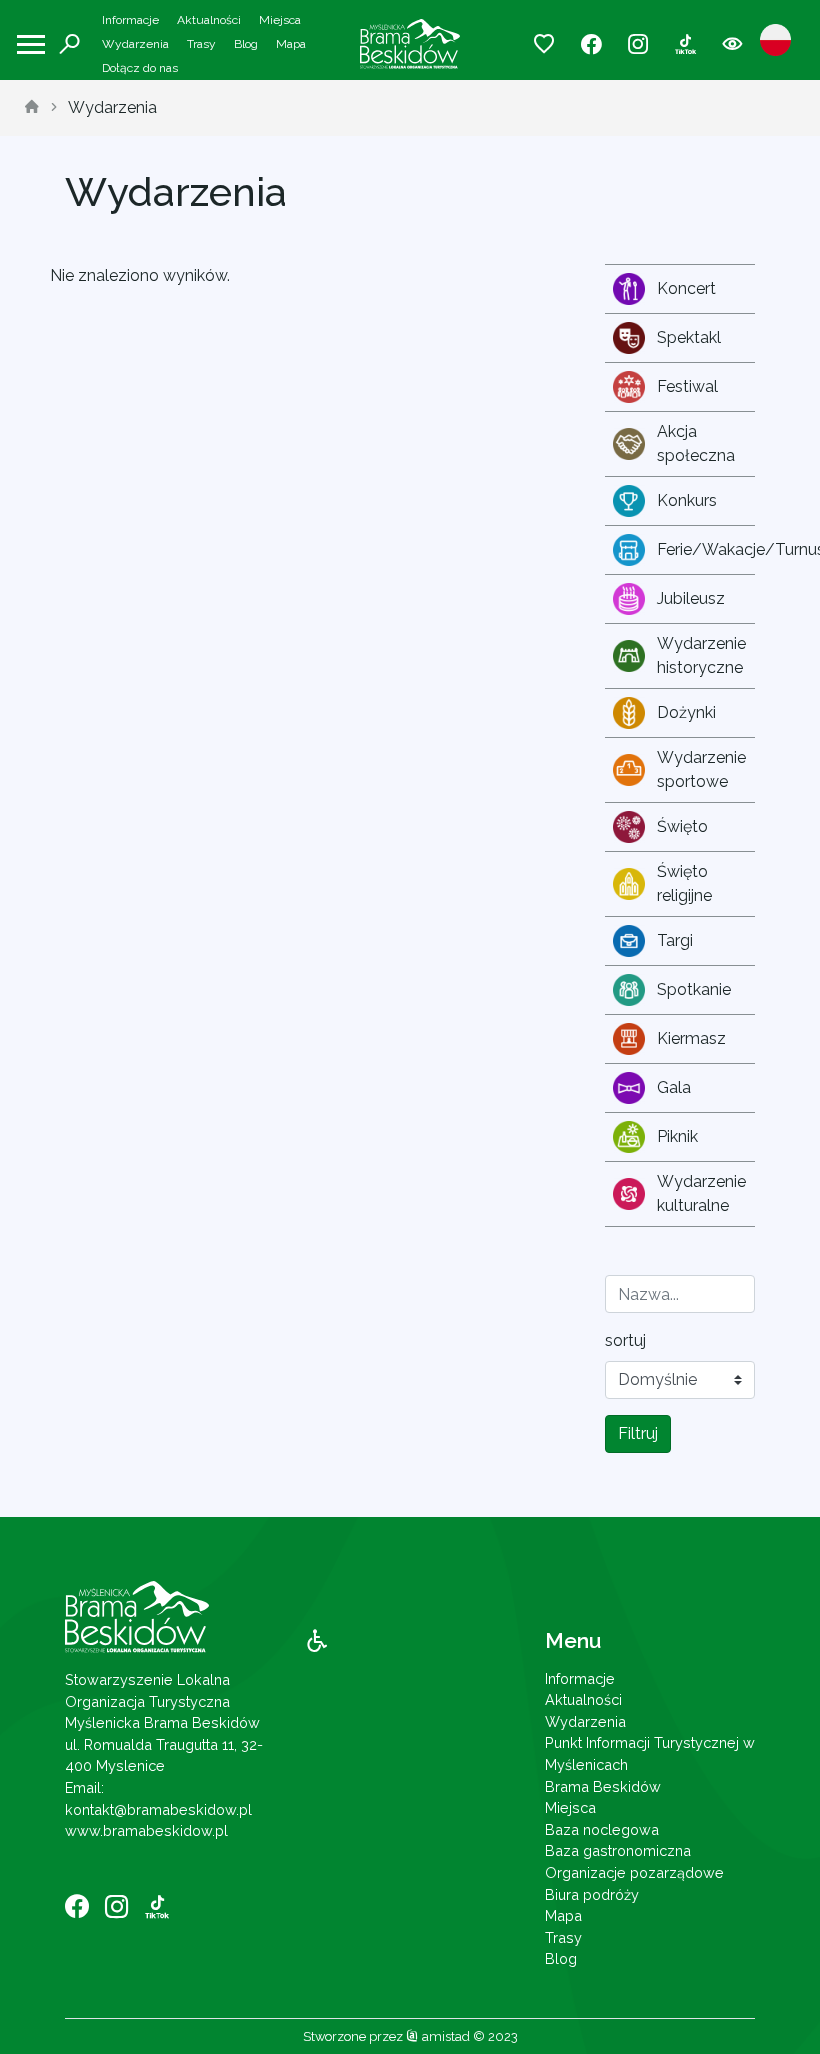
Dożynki (686, 712)
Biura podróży (592, 1894)
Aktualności (209, 20)
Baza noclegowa (602, 1829)
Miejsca (280, 20)
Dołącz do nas (140, 68)
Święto (682, 826)
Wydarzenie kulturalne (701, 1193)
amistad (444, 2036)
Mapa (291, 44)
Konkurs (687, 500)
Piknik (677, 1136)
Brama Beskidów (603, 1786)
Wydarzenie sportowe (701, 769)
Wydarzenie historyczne (701, 655)
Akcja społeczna (696, 443)
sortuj (625, 1340)
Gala (674, 1087)
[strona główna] (32, 108)
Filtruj (638, 1433)
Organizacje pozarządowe (634, 1872)
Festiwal (687, 386)
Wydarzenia (135, 44)
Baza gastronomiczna (618, 1850)
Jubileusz (691, 598)
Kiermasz (691, 1038)
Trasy (201, 44)
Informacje (130, 20)
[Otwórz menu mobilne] (31, 44)
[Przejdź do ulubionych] (544, 44)
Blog (246, 44)
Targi (675, 940)
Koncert (686, 288)
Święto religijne (684, 883)
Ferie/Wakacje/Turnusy (706, 549)
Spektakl (689, 337)
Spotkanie (694, 989)
